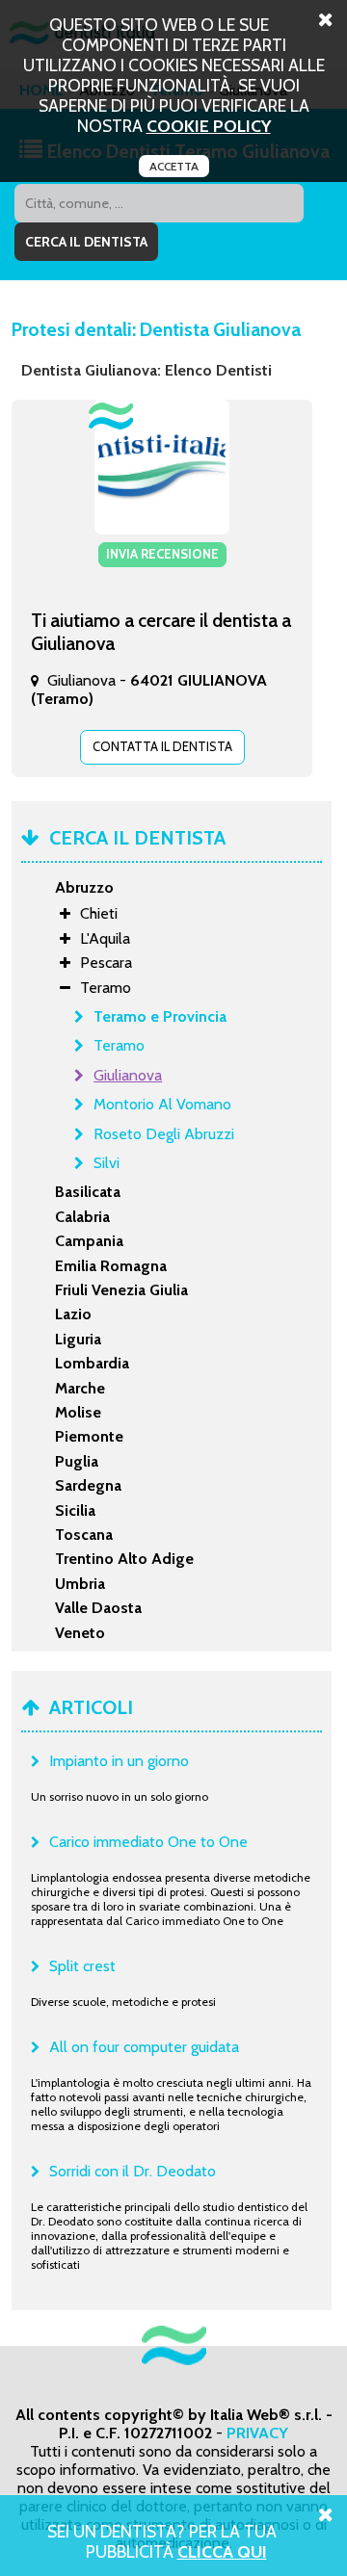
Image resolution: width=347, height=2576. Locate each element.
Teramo (119, 1045)
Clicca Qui (222, 2551)
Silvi (107, 1163)
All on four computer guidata (144, 2047)
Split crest (82, 1966)
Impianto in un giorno (119, 1761)
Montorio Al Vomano (162, 1104)
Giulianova (128, 1075)
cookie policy (209, 126)
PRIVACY (257, 2433)
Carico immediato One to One (148, 1842)
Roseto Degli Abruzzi (164, 1134)
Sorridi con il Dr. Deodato (133, 2171)
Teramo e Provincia (160, 1016)
